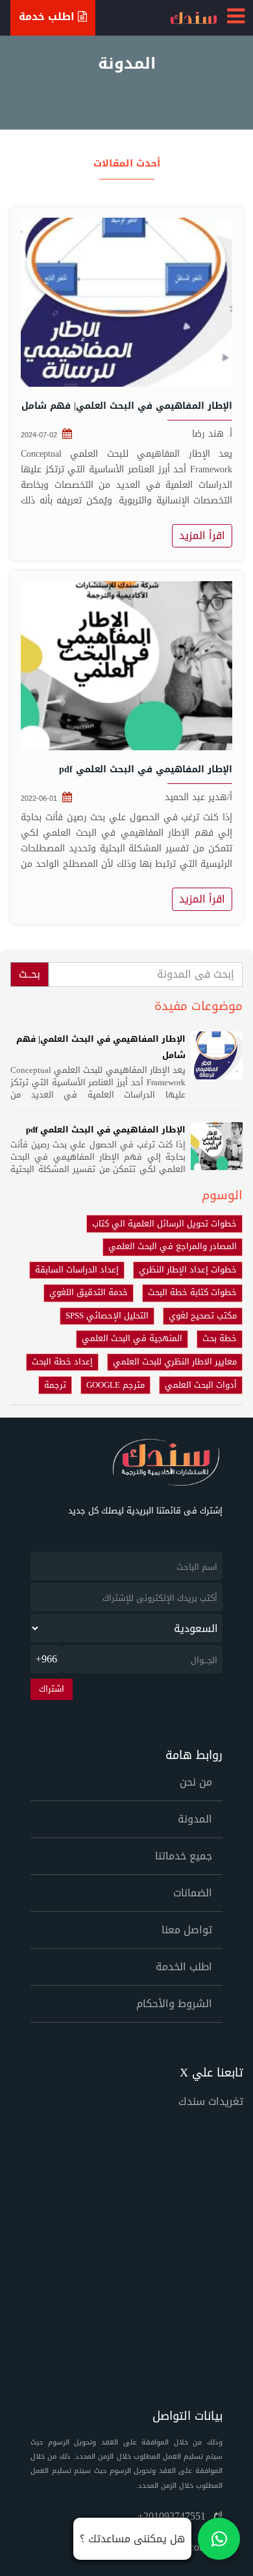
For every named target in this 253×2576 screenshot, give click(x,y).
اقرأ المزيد (202, 535)
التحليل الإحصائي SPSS (107, 1316)
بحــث (30, 974)
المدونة (195, 1819)
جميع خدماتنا (184, 1856)
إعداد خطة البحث (62, 1362)
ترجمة (55, 1385)
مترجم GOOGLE (115, 1385)
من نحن (196, 1782)
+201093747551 (173, 2516)
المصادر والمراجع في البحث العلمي (173, 1247)
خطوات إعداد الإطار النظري (188, 1270)
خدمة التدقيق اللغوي (89, 1293)
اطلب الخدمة (184, 1967)
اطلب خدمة (48, 17)
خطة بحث (220, 1339)
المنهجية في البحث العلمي (132, 1339)
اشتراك (52, 1689)
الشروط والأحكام (174, 2004)
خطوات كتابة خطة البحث (192, 1293)
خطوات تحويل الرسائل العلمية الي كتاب (164, 1224)
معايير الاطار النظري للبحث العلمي (175, 1362)
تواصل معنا (187, 1930)
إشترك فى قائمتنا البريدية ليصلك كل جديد (145, 1511)
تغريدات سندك (211, 2101)
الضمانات (193, 1893)
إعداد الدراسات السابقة (77, 1270)
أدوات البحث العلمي (201, 1385)
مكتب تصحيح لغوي (203, 1316)
